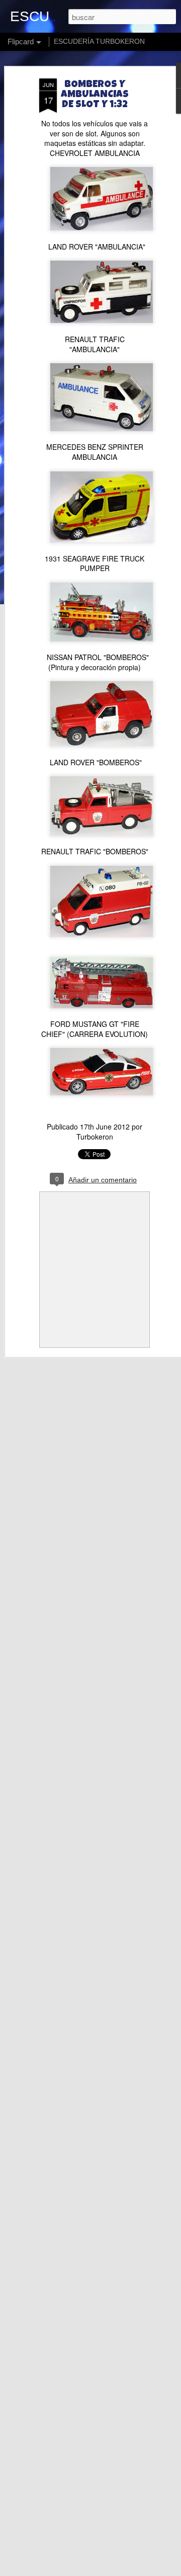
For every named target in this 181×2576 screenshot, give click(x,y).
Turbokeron (95, 1137)
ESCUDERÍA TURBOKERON (99, 41)
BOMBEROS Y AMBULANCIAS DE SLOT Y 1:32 (95, 95)
